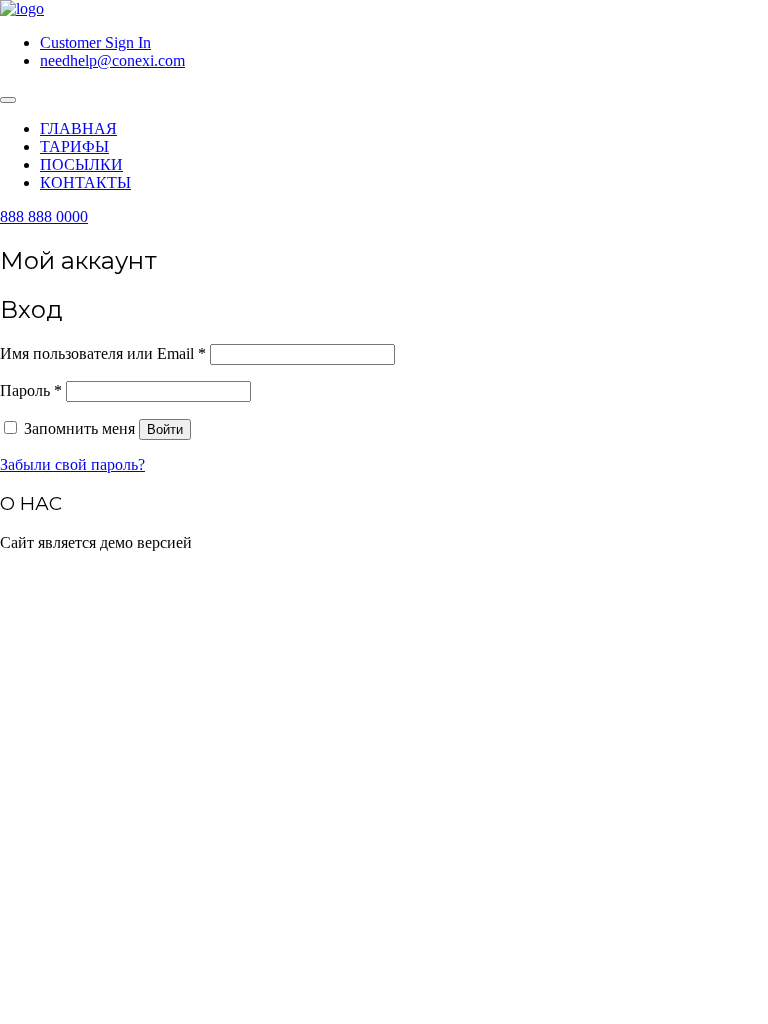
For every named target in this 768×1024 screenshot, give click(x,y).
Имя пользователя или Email (103, 353)
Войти (165, 429)
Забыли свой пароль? (72, 464)
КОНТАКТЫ (85, 182)
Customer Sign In (95, 42)
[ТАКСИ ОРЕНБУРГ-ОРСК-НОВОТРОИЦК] (22, 8)
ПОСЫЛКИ (81, 164)
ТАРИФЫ (74, 146)
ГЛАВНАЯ (78, 128)
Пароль (31, 390)
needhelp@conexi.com (112, 60)
